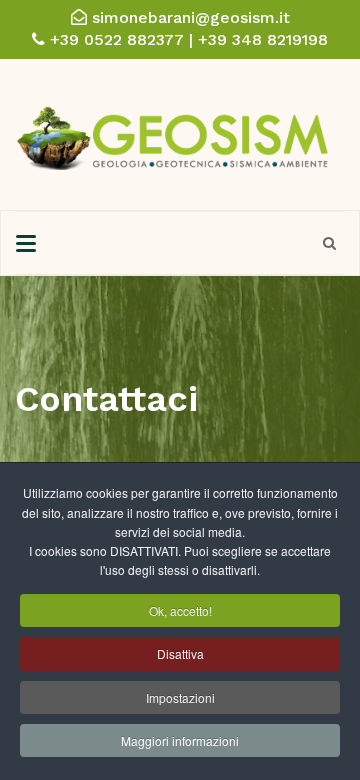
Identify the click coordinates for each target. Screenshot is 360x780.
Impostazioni (180, 697)
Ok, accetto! (180, 610)
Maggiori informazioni (180, 740)
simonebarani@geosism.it (191, 17)
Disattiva (180, 653)
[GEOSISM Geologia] (173, 132)
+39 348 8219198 (263, 39)
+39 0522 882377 (117, 39)
